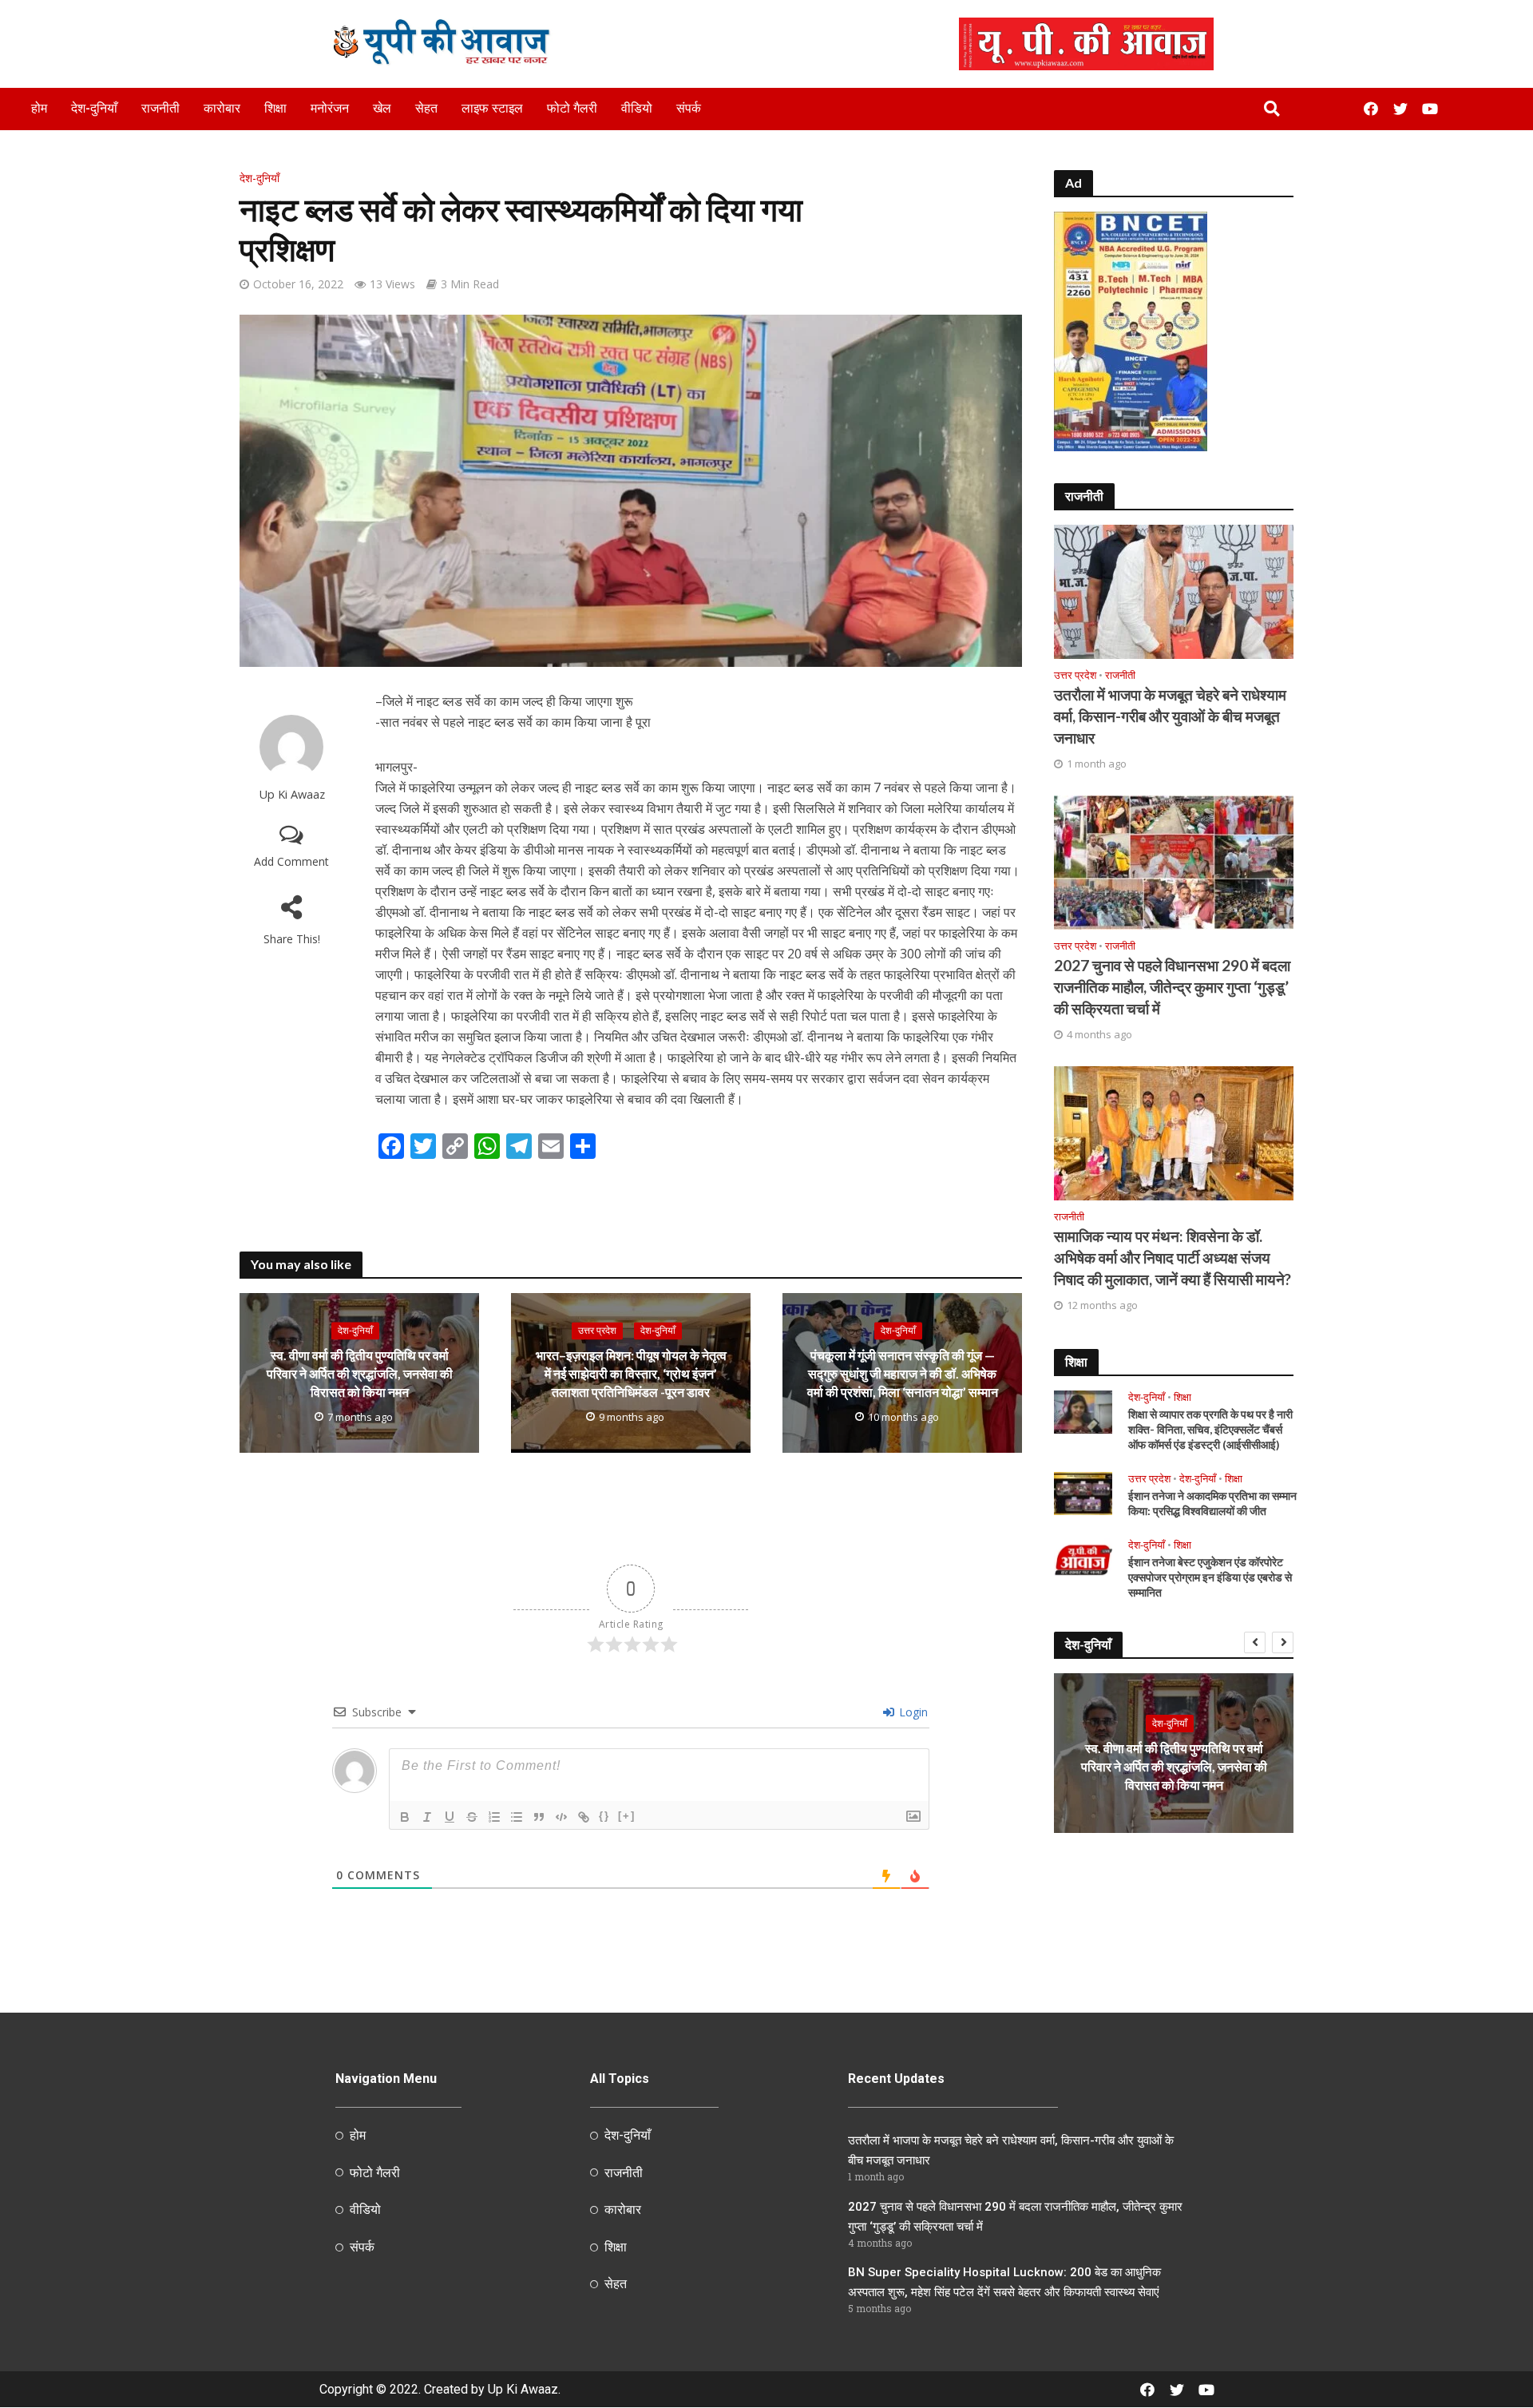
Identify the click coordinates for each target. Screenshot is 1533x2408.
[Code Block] (561, 1817)
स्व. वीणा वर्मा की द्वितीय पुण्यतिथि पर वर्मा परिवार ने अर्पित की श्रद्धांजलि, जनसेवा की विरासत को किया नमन (360, 1374)
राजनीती (160, 108)
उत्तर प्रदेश (597, 1331)
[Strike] (472, 1817)
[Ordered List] (494, 1817)
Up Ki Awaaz (292, 794)
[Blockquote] (539, 1817)
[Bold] (405, 1817)
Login (912, 1712)
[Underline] (450, 1817)
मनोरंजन (330, 108)
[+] (627, 1816)
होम (39, 108)
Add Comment (291, 861)
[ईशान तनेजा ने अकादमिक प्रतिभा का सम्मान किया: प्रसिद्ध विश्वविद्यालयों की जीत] (1083, 1492)
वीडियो (637, 108)
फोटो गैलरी (572, 108)
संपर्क (689, 108)
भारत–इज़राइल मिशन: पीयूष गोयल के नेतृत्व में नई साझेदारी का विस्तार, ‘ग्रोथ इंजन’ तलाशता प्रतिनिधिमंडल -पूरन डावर (631, 1374)
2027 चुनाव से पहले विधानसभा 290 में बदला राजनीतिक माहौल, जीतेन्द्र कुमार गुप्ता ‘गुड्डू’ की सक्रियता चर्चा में (1172, 987)
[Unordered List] (517, 1817)
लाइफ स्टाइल (492, 108)
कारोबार (222, 108)
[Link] (584, 1817)
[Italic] (427, 1817)
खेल (382, 108)
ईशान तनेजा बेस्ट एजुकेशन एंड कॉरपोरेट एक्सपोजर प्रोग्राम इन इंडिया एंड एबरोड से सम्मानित (1210, 1577)
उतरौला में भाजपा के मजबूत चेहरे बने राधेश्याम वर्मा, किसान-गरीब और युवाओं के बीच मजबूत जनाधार (1170, 716)
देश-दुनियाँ (94, 108)
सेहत (426, 108)
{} (604, 1816)
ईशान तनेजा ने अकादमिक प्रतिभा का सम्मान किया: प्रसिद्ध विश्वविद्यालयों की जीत (1212, 1503)
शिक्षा (275, 108)
